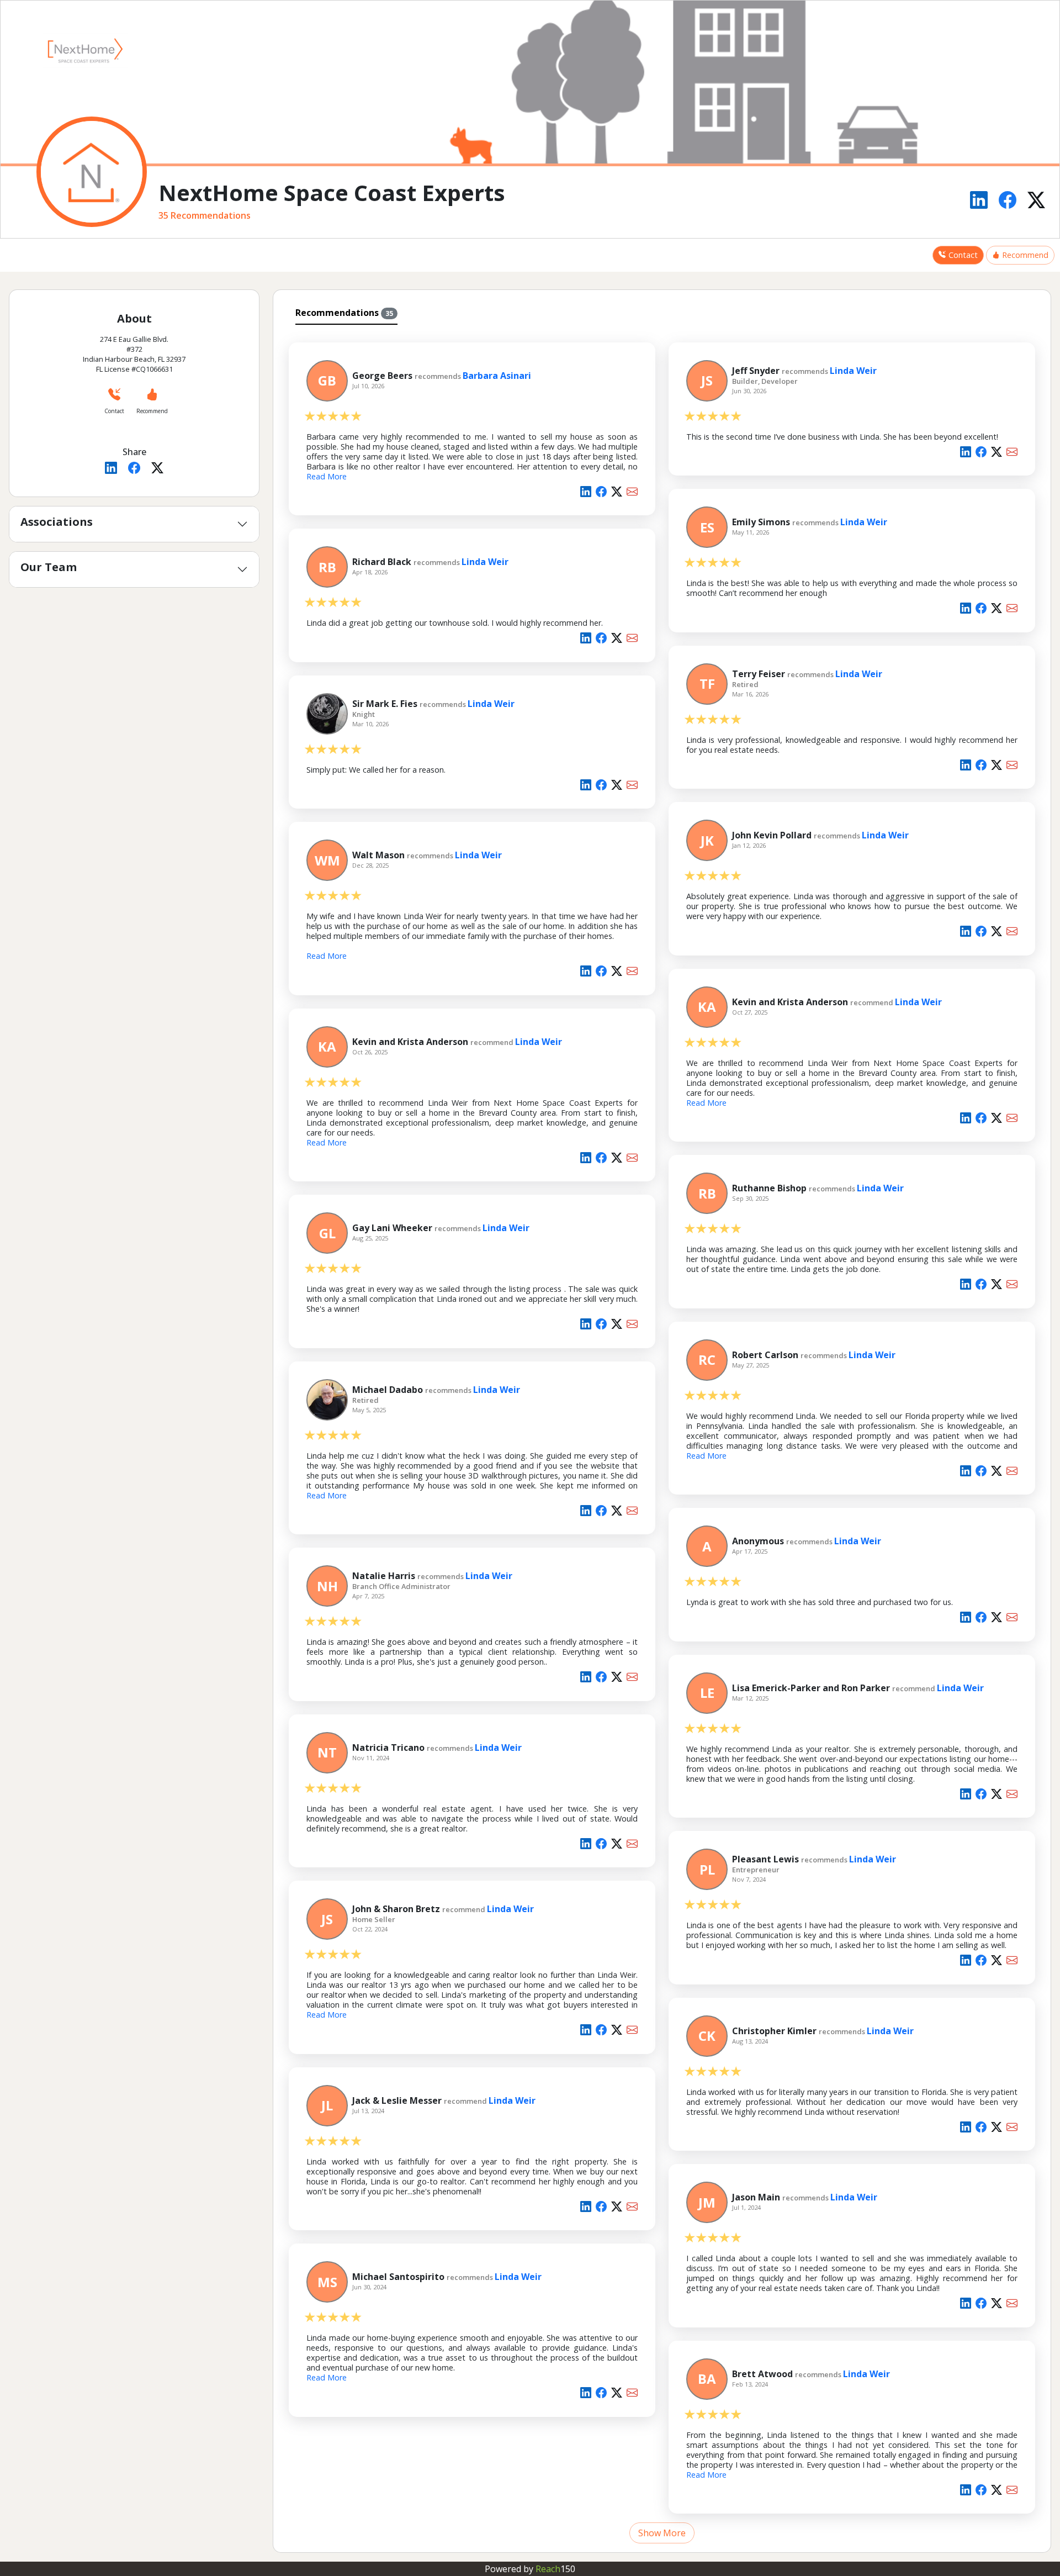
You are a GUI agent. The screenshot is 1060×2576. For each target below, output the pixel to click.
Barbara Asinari (497, 376)
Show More (662, 2533)
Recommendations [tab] (344, 313)
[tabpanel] (662, 1437)
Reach (555, 2569)
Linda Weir (853, 371)
